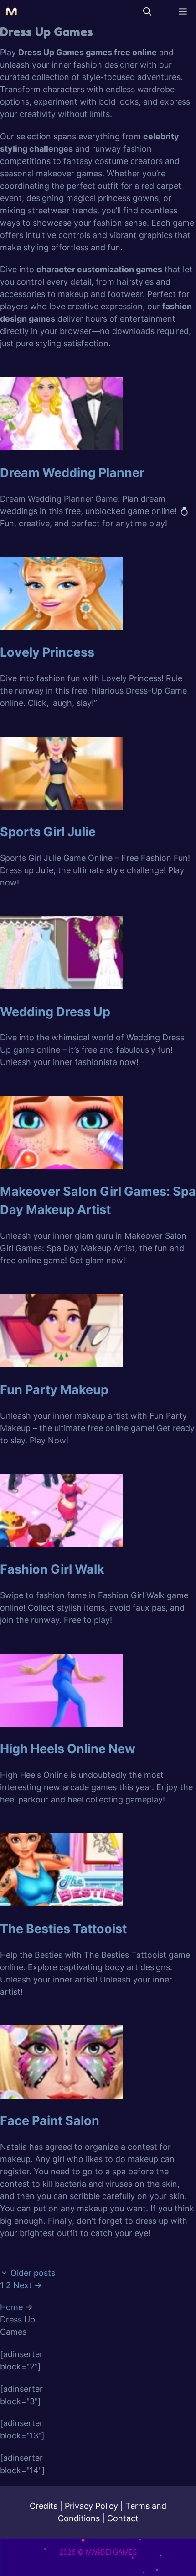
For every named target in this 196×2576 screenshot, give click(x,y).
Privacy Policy (91, 2506)
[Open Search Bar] (147, 11)
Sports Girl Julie (48, 832)
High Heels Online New (68, 1749)
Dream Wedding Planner (72, 473)
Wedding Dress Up (55, 1012)
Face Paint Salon (50, 2121)
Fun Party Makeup (54, 1390)
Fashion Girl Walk (52, 1569)
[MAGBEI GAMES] (11, 11)
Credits (44, 2506)
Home (11, 2307)
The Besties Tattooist (63, 1929)
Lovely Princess (47, 652)
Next (28, 2285)
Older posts (33, 2273)
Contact (123, 2518)
